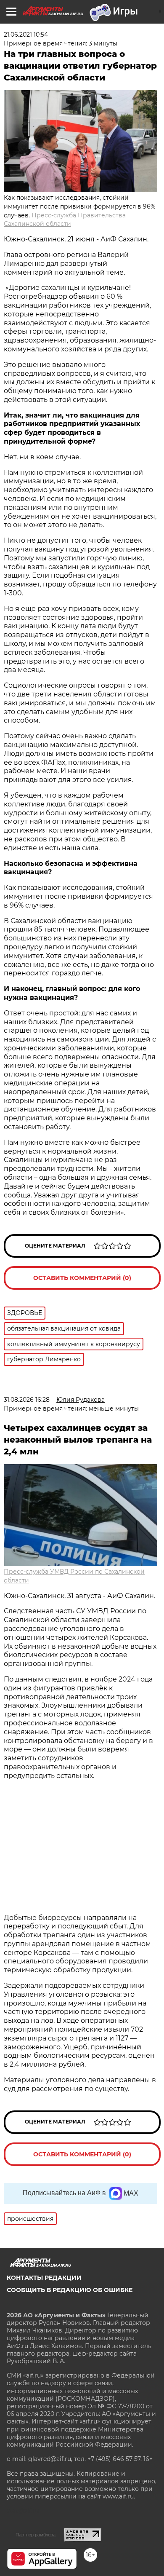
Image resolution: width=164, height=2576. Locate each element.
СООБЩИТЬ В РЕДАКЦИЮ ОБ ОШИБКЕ (70, 2290)
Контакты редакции (44, 2278)
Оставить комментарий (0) (82, 1278)
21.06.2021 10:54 (26, 35)
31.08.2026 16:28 (27, 1400)
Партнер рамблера (36, 2535)
